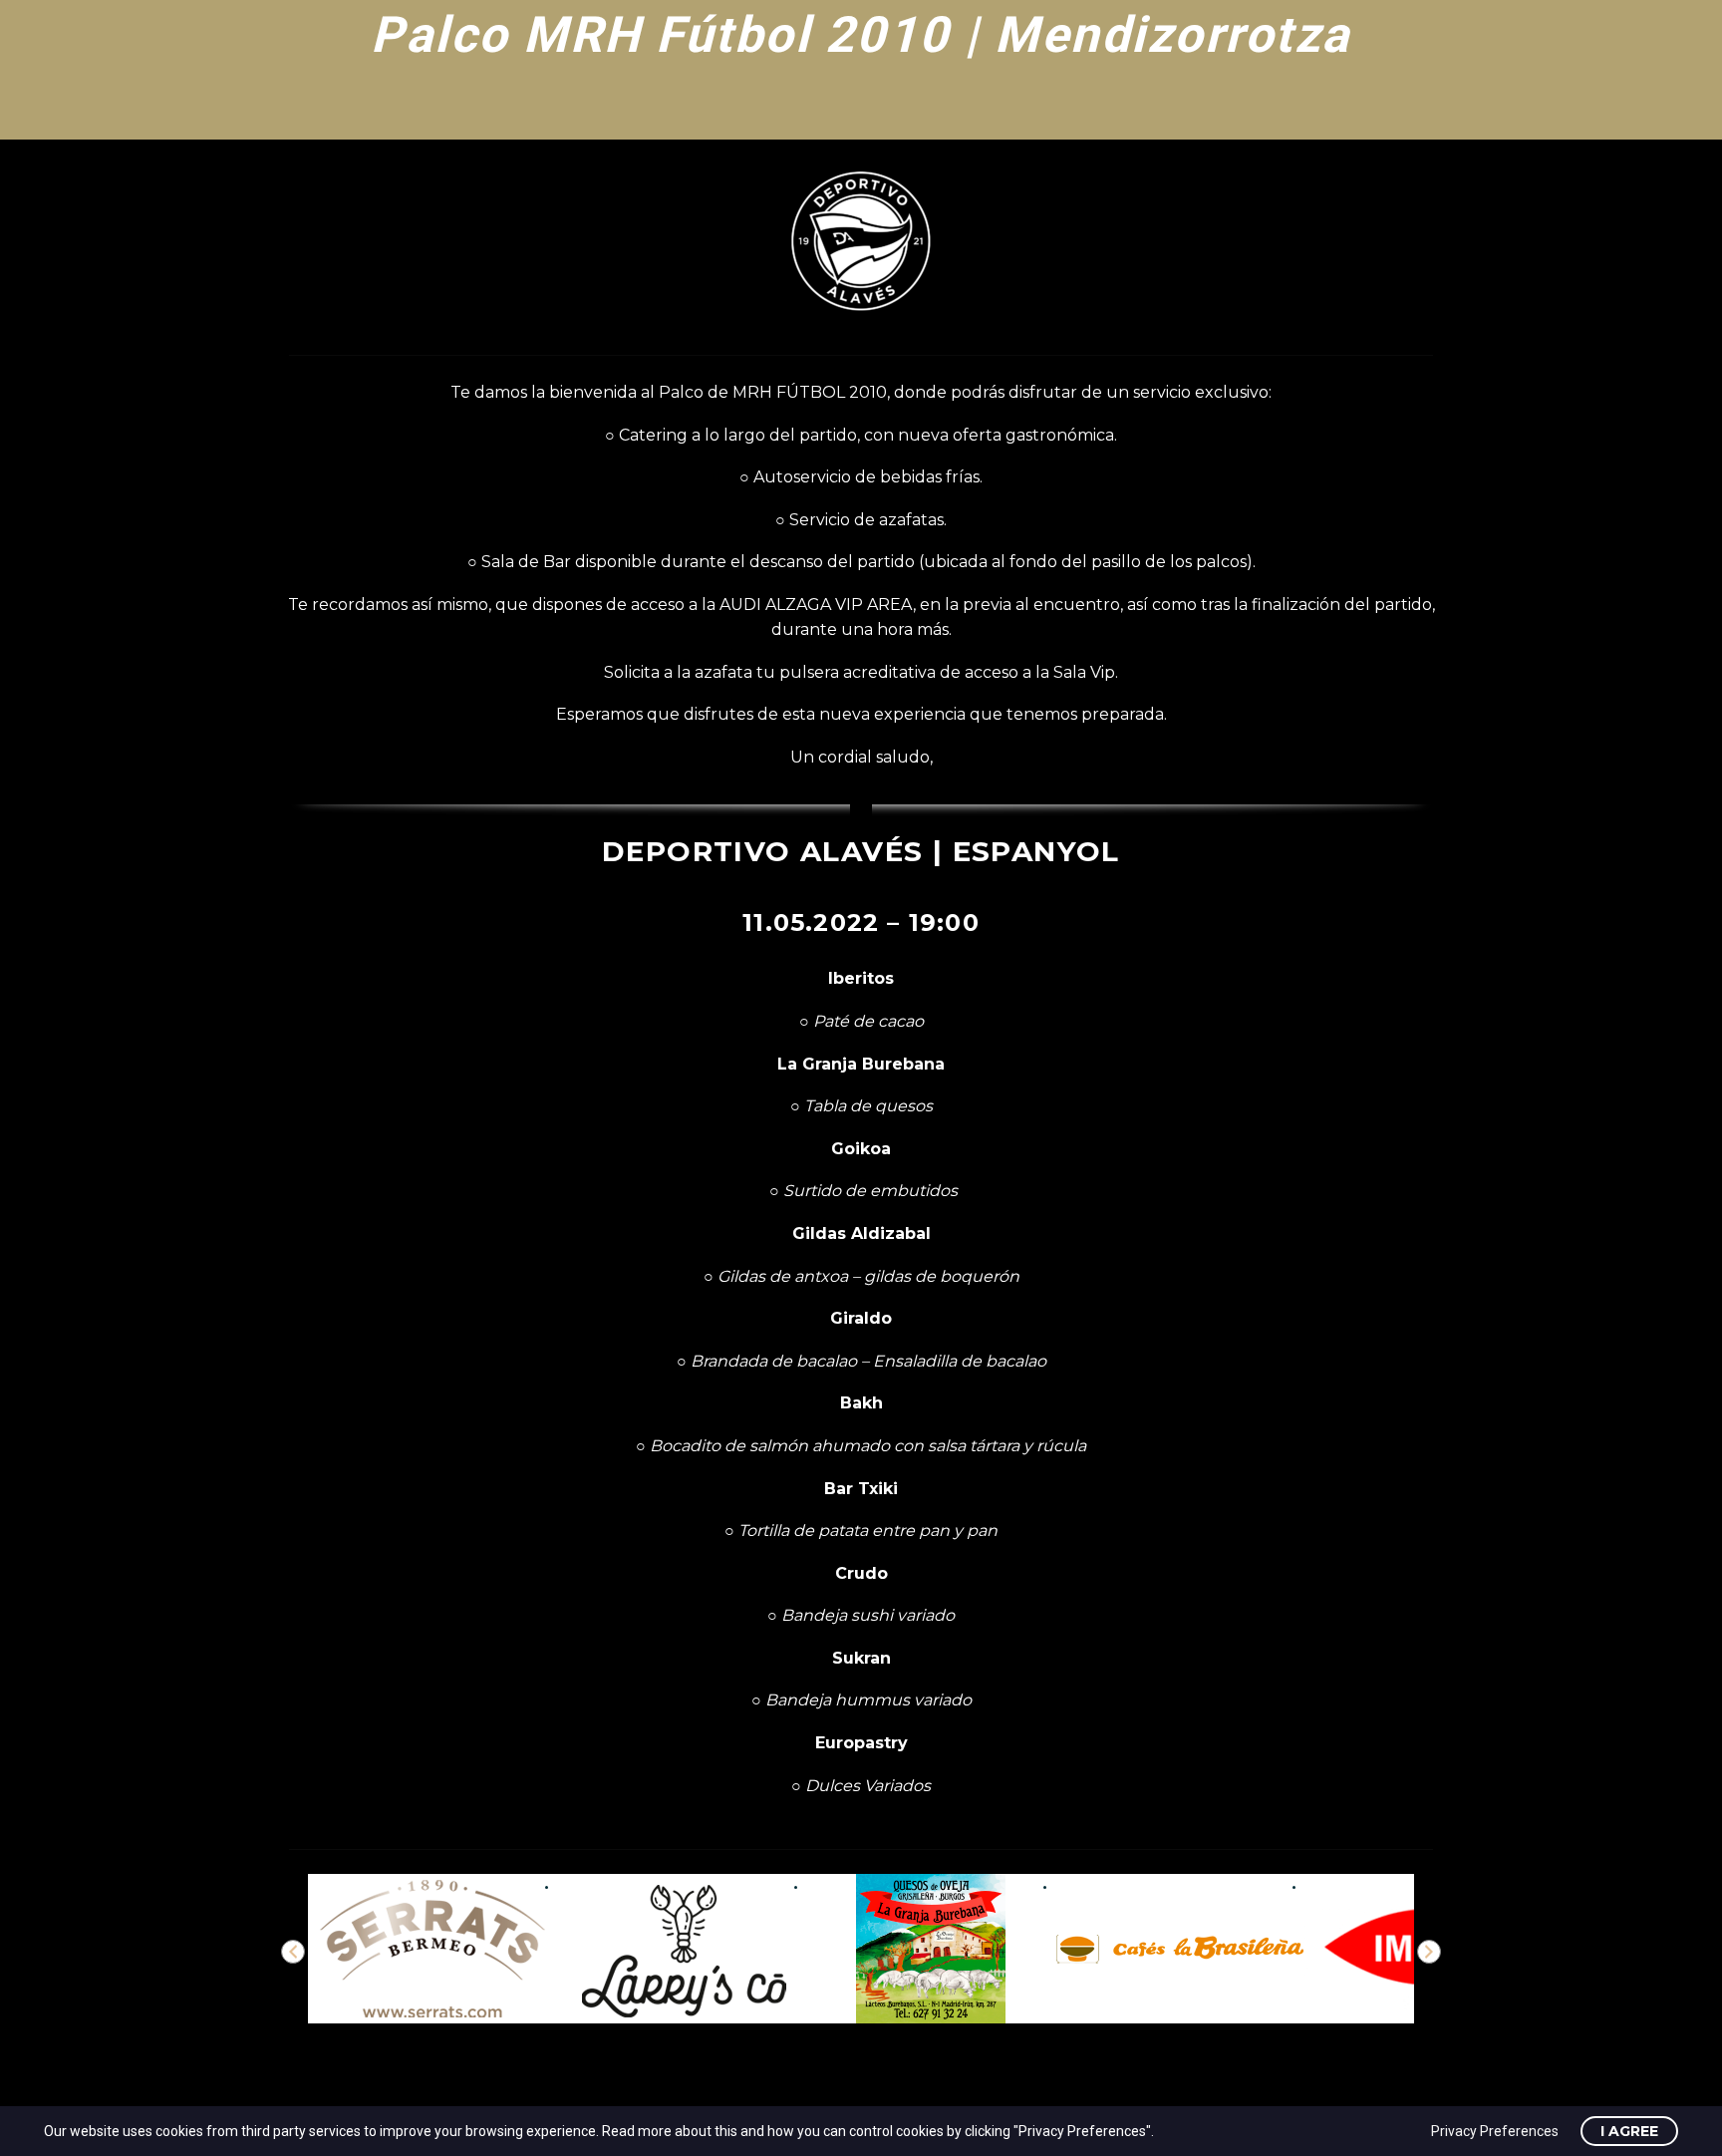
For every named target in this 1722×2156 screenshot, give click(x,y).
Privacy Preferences (1495, 2131)
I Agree (1629, 2131)
